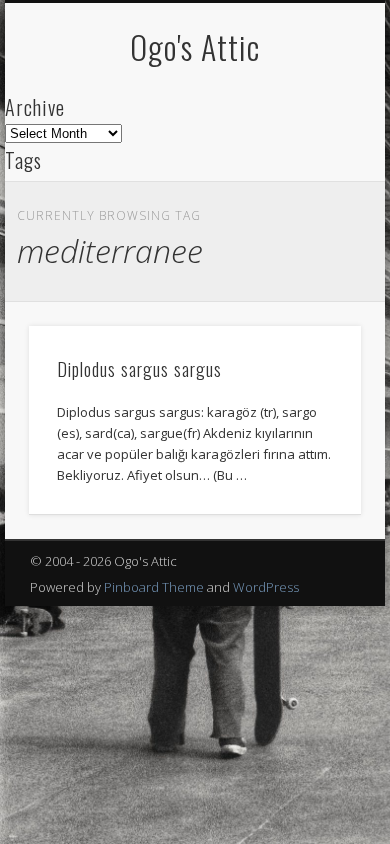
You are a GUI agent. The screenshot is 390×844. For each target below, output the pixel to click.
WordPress (266, 587)
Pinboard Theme (154, 587)
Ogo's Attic (195, 46)
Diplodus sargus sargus (139, 369)
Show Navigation (312, 179)
